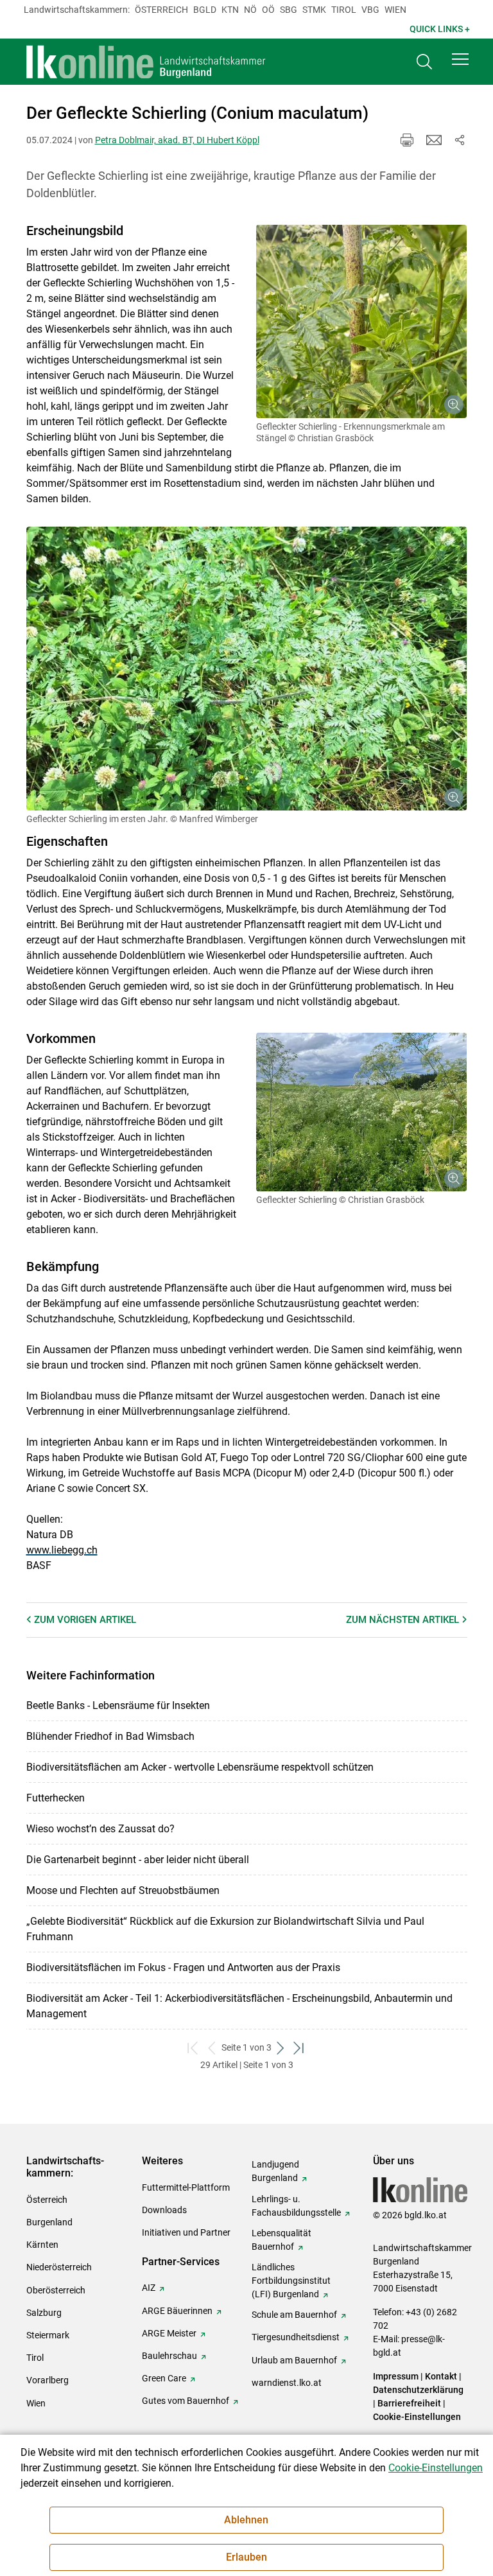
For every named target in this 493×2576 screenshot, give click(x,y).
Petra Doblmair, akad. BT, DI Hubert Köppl (177, 140)
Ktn (230, 10)
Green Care (164, 2378)
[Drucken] (407, 140)
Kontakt (441, 2376)
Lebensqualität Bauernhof (281, 2240)
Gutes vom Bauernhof (186, 2401)
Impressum (396, 2376)
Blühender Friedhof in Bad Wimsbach (110, 1736)
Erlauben (246, 2557)
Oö (268, 10)
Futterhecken (56, 1798)
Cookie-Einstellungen (417, 2417)
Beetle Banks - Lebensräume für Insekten (118, 1705)
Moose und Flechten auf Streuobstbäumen (123, 1890)
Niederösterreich (59, 2267)
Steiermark (48, 2335)
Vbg (370, 10)
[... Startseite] (146, 62)
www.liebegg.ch (62, 1550)
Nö (250, 10)
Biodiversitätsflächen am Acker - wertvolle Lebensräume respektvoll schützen (200, 1767)
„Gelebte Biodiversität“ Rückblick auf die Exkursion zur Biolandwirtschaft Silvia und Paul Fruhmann (225, 1929)
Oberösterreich (56, 2290)
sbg (289, 10)
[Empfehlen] (434, 140)
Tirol (344, 10)
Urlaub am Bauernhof (294, 2360)
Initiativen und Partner (186, 2232)
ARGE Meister (169, 2333)
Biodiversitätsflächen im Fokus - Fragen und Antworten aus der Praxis (183, 1967)
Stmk (314, 10)
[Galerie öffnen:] (362, 321)
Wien (395, 10)
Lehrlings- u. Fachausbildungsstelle (296, 2206)
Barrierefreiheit (409, 2403)
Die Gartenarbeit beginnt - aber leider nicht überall (138, 1860)
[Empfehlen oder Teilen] (460, 140)
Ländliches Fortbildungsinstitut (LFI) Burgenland (291, 2281)
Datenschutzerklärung (418, 2390)
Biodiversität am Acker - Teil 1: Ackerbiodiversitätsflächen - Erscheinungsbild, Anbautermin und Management (239, 2006)
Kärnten (42, 2245)
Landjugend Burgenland (275, 2171)
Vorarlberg (48, 2380)
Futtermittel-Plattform (186, 2187)
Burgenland (49, 2222)
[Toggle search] (424, 62)
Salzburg (44, 2313)
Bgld (205, 10)
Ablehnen (246, 2520)
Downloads (164, 2210)
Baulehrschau (169, 2356)
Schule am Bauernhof (294, 2315)
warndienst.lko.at (287, 2383)
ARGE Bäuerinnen (177, 2311)
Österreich (161, 10)
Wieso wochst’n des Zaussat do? (100, 1829)
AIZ (149, 2288)
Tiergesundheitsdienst (296, 2337)
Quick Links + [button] (440, 29)
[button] (460, 59)
